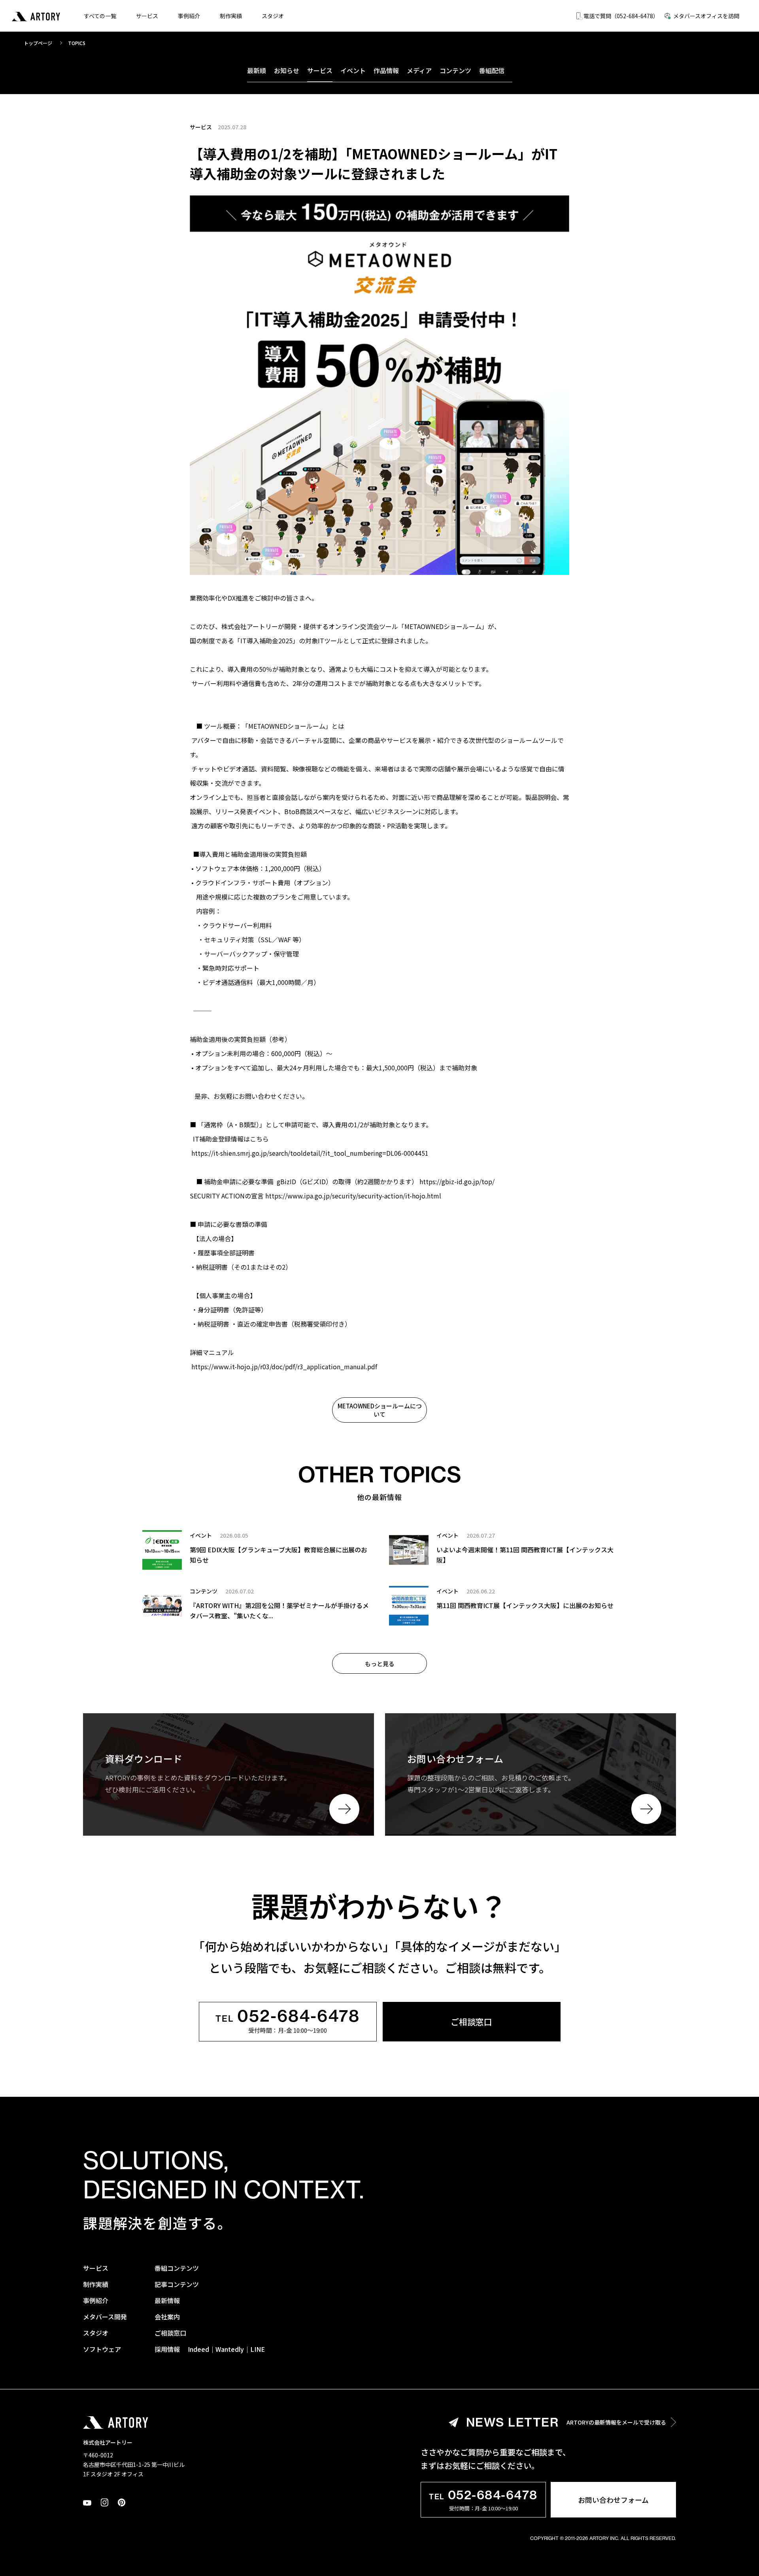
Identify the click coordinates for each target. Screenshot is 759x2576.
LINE (258, 2349)
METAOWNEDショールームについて (380, 1410)
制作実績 (231, 16)
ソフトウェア (102, 2349)
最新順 (257, 70)
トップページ (38, 43)
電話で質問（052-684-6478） (621, 16)
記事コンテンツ (177, 2284)
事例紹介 (189, 16)
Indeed (198, 2349)
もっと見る (380, 1664)
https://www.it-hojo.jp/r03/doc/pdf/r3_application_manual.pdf (284, 1366)
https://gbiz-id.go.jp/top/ (457, 1181)
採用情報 (167, 2349)
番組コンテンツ (177, 2268)
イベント (353, 70)
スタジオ (273, 16)
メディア (419, 70)
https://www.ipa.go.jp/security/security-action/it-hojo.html (353, 1196)
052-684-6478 (288, 2017)
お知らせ (287, 70)
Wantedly (230, 2349)
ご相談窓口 (471, 2022)
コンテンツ (455, 70)
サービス (147, 16)
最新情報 (167, 2300)
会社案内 (167, 2317)
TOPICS (77, 43)
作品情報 (386, 70)
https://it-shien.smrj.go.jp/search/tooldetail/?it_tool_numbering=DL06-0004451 (310, 1153)
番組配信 (492, 70)
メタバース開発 (105, 2317)
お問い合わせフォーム (613, 2500)
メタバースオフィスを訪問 (706, 16)
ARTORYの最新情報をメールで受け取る (566, 2422)
